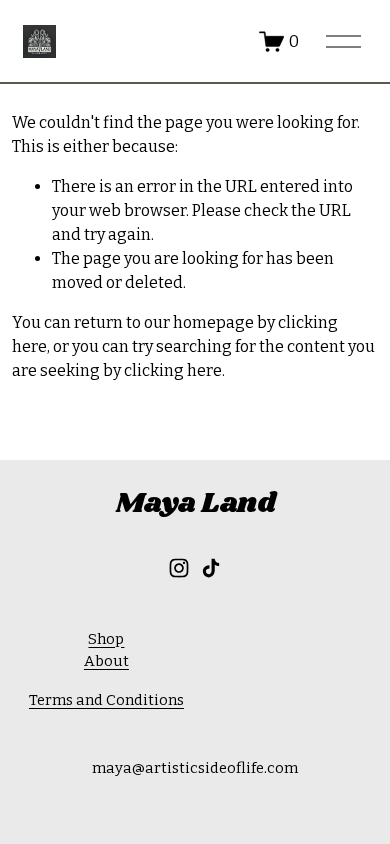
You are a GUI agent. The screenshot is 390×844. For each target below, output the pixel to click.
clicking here (173, 370)
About (106, 661)
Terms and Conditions (106, 700)
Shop (106, 639)
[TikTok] (211, 568)
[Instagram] (179, 568)
